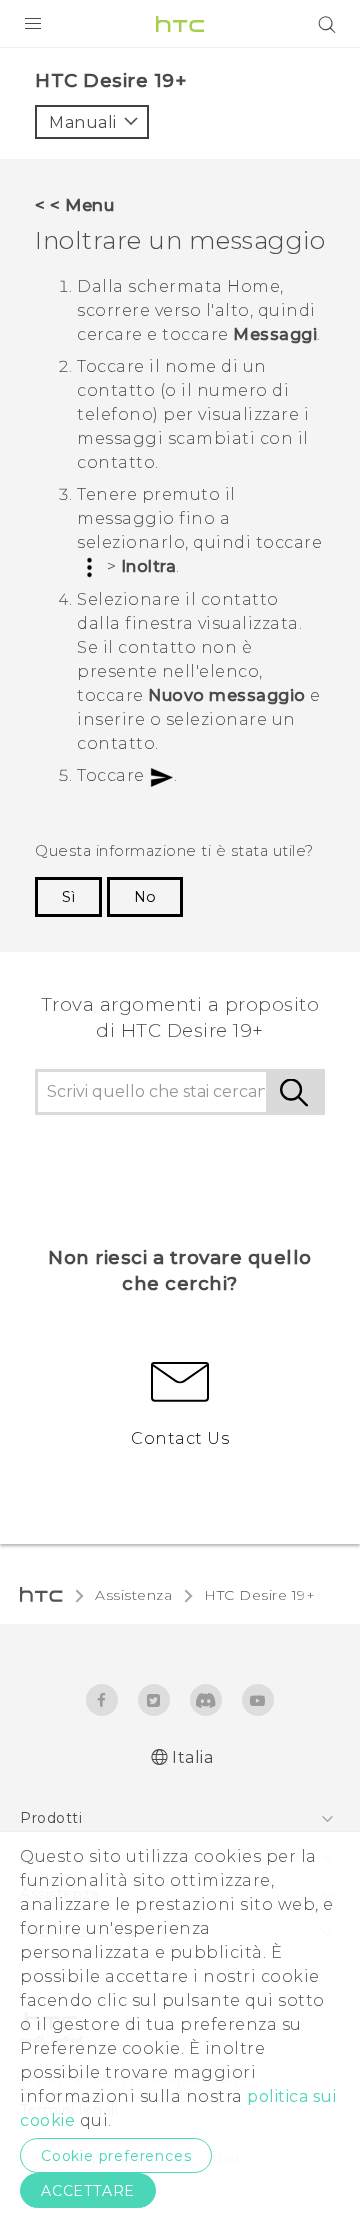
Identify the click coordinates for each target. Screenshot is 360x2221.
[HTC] (180, 24)
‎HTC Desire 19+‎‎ (259, 1595)
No (145, 897)
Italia (192, 1757)
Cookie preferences (116, 2156)
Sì (68, 897)
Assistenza (133, 1595)
